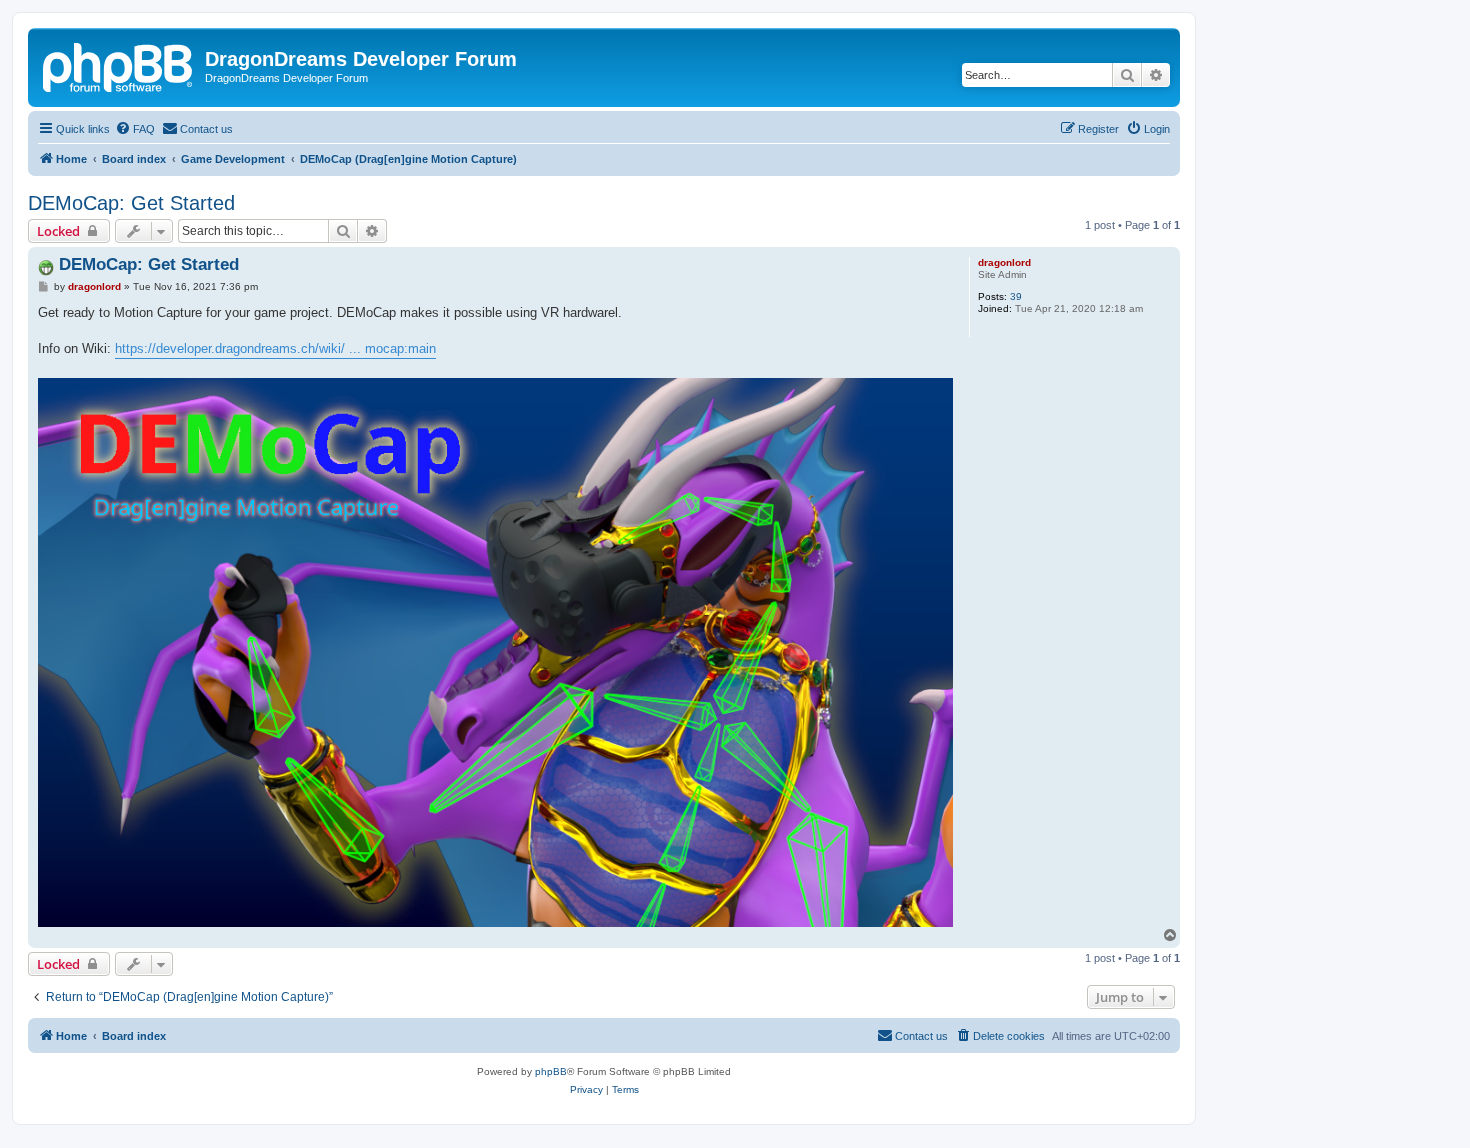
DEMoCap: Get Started (131, 203)
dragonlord (1004, 262)
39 (1016, 296)
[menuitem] (135, 129)
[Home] (119, 65)
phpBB (551, 1071)
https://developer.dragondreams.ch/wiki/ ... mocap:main (275, 348)
